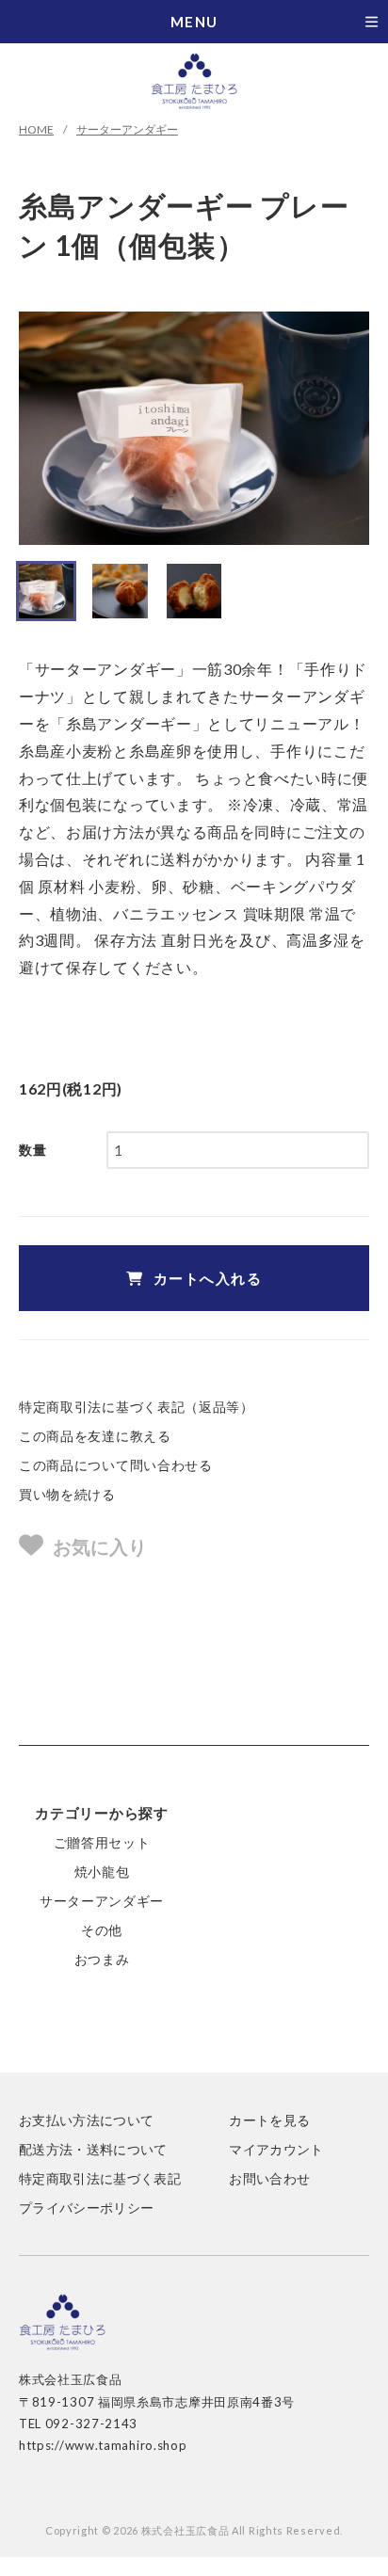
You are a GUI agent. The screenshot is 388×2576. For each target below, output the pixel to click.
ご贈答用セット (102, 1842)
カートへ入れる (208, 1278)
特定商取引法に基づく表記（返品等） (137, 1407)
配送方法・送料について (93, 2149)
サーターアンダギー (127, 129)
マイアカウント (276, 2149)
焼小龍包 (102, 1872)
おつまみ (102, 1959)
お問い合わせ (269, 2178)
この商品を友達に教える (95, 1436)
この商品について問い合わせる (116, 1465)
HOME (36, 129)
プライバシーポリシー (87, 2208)
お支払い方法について (87, 2120)
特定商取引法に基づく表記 (100, 2178)
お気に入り (100, 1546)
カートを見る (269, 2120)
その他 (102, 1930)
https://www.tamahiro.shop (103, 2445)
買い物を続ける (67, 1494)
